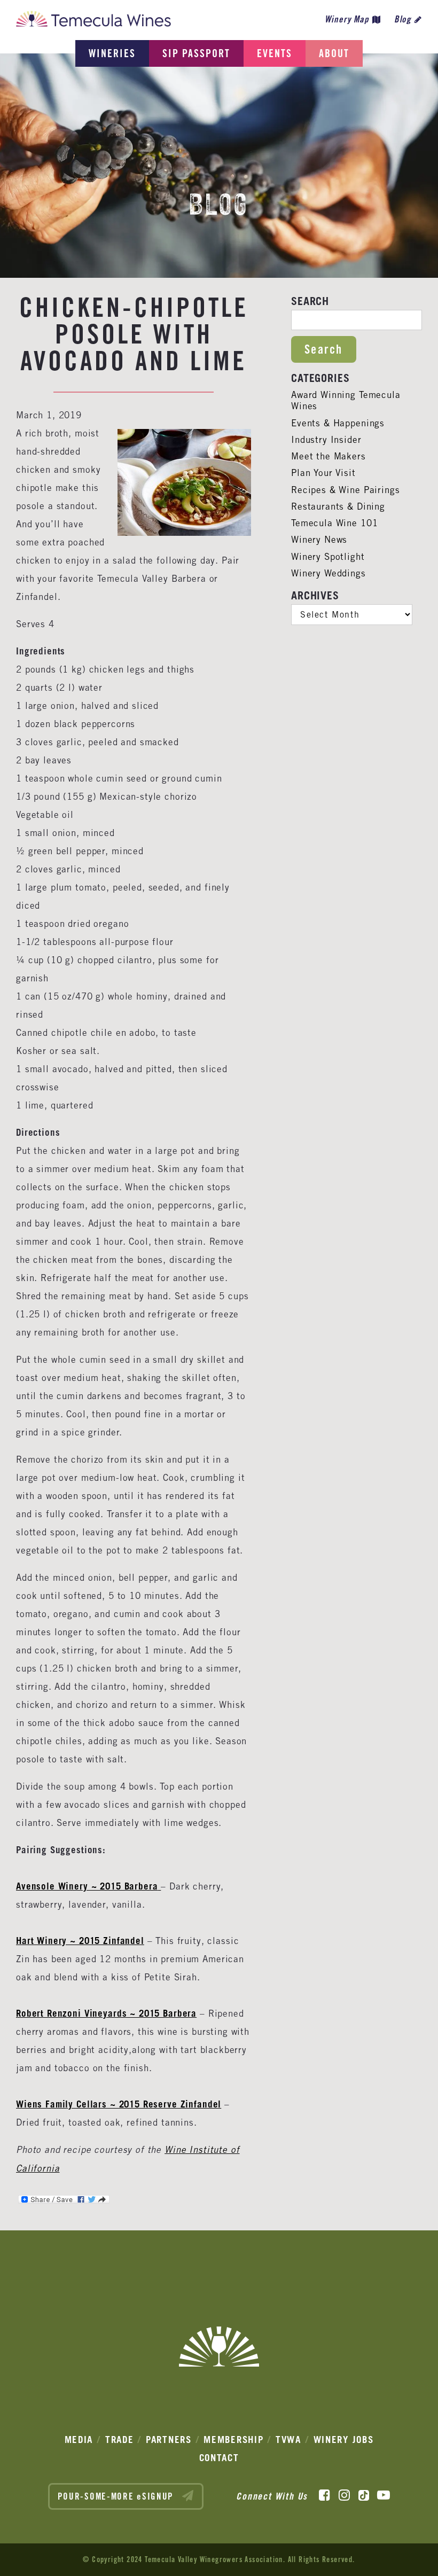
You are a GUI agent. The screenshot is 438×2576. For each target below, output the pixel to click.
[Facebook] (324, 2495)
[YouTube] (384, 2495)
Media (79, 2440)
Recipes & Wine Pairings (346, 490)
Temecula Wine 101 (334, 523)
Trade (120, 2440)
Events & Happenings (338, 423)
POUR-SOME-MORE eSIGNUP (117, 2496)
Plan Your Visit (323, 473)
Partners (169, 2440)
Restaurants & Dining (338, 506)
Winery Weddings (328, 573)
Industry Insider (326, 440)
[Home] (93, 22)
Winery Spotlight (328, 557)
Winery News (319, 540)
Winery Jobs (344, 2440)
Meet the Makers (328, 456)
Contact (219, 2458)
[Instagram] (344, 2495)
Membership (233, 2440)
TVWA (288, 2440)
